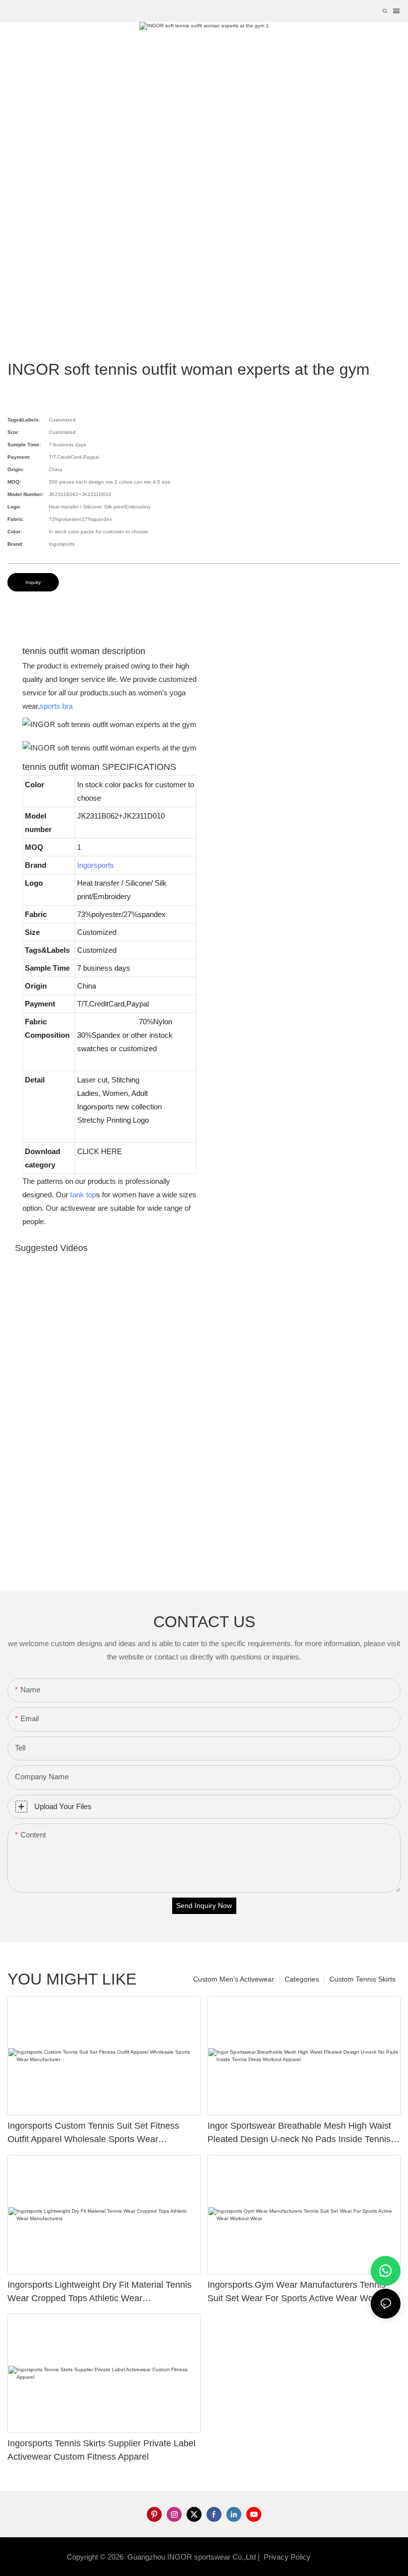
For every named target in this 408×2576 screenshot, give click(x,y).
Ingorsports (96, 865)
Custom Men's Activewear (234, 1979)
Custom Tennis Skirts (362, 1979)
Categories (302, 1979)
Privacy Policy (287, 2557)
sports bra (56, 706)
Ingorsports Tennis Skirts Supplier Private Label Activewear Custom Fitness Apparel (102, 2450)
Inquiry (33, 582)
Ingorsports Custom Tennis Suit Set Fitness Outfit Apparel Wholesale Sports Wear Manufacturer (93, 2133)
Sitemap (328, 2557)
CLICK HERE (100, 1151)
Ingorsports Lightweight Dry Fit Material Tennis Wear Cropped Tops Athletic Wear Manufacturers (100, 2292)
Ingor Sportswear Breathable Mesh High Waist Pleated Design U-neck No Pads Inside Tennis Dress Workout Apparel (299, 2133)
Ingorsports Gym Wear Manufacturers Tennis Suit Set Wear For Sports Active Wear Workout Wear (300, 2292)
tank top (83, 1195)
